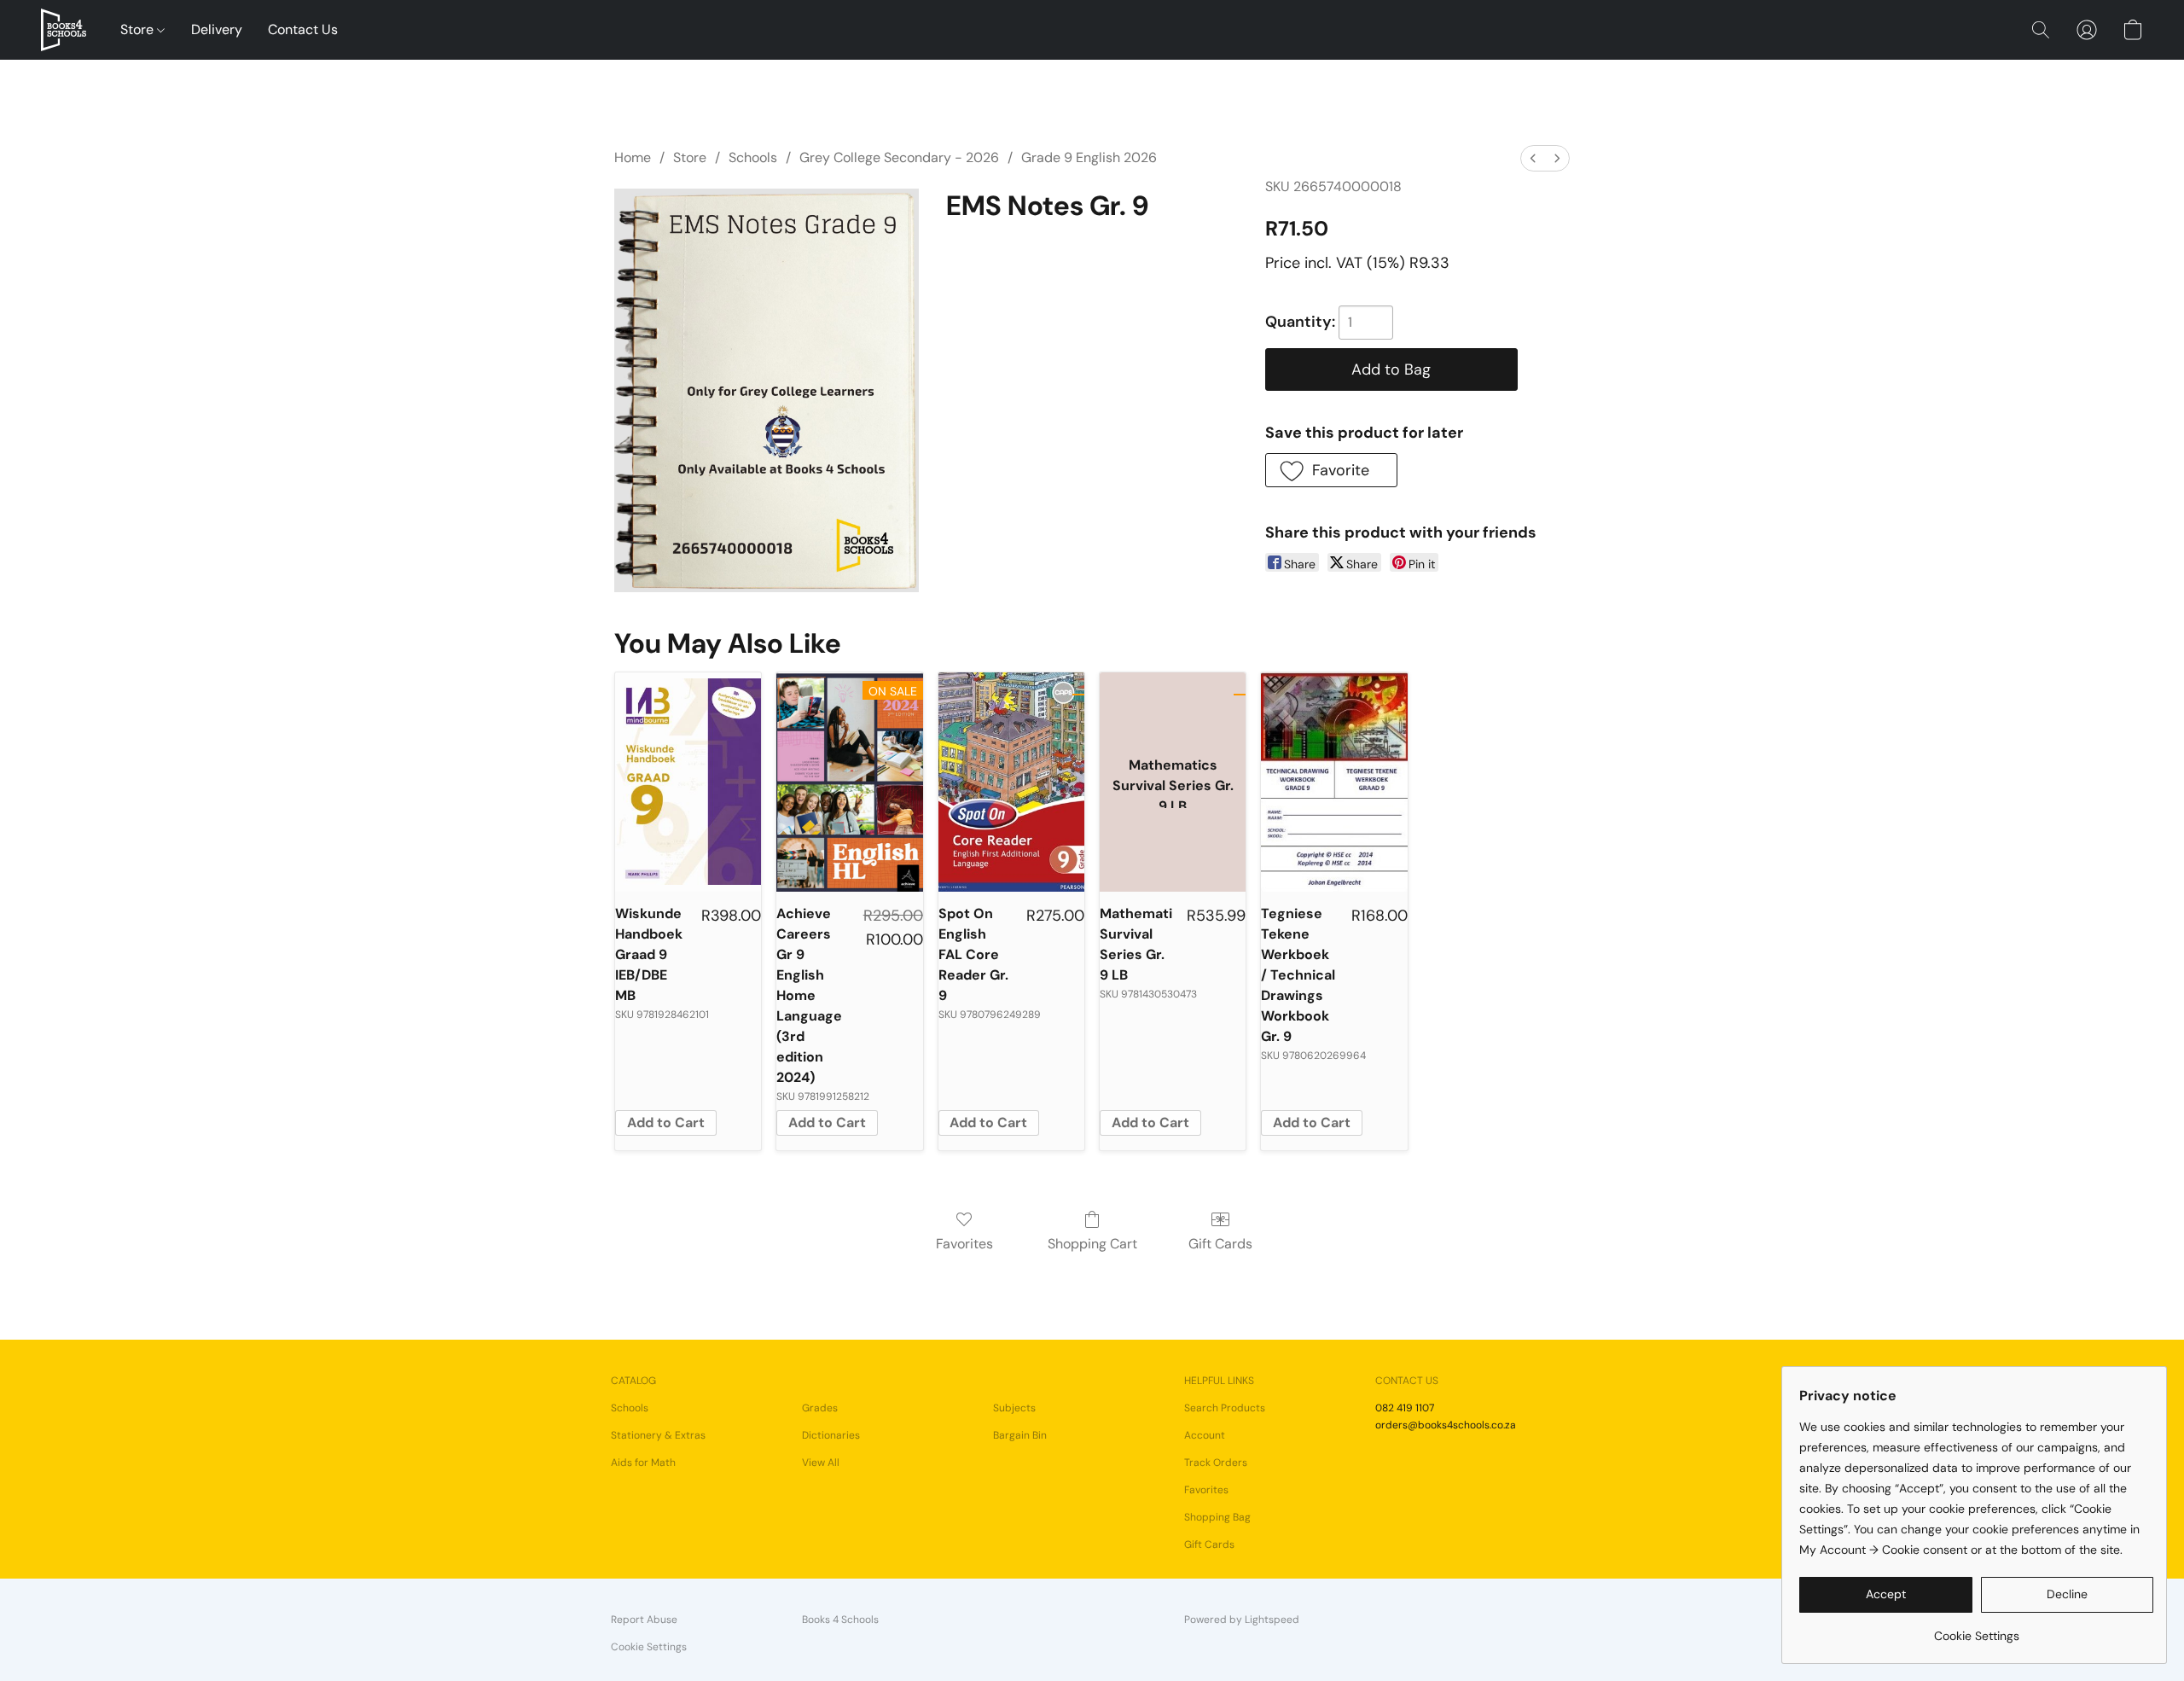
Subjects (1014, 1408)
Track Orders (1216, 1463)
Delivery (217, 29)
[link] (1976, 1629)
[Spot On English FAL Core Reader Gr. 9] (1011, 782)
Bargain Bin (1020, 1435)
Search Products (1225, 1408)
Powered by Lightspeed (1242, 1620)
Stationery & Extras (658, 1435)
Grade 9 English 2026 (1089, 157)
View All (821, 1463)
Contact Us (303, 29)
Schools (753, 157)
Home (633, 157)
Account (1205, 1435)
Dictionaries (831, 1435)
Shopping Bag (1217, 1517)
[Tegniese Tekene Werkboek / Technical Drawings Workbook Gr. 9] (1334, 782)
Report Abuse (644, 1620)
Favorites (964, 1244)
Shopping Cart (1092, 1244)
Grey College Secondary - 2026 (899, 157)
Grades (820, 1408)
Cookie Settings (649, 1647)
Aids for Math (643, 1463)
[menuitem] (1533, 158)
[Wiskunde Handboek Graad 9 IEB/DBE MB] (688, 782)
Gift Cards (1220, 1244)
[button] (64, 30)
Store (139, 29)
